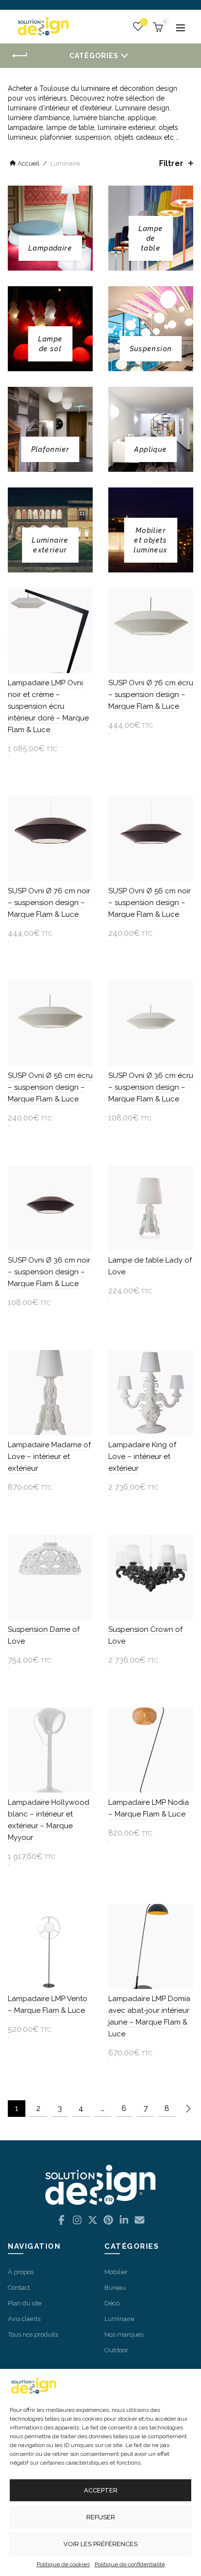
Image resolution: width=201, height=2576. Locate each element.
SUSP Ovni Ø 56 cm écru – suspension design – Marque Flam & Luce (50, 1087)
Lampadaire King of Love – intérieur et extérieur (142, 1457)
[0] (157, 26)
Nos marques (124, 2334)
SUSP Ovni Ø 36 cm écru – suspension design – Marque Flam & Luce (151, 1087)
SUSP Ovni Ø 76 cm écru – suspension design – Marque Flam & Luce (151, 695)
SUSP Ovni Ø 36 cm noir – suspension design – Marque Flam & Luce (49, 1272)
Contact (19, 2288)
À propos (21, 2272)
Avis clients (24, 2319)
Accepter (101, 2490)
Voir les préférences (100, 2544)
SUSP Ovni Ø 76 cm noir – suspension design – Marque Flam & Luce (49, 903)
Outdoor (116, 2350)
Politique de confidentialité (130, 2564)
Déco (112, 2303)
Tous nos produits (33, 2334)
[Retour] (20, 56)
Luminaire (119, 2319)
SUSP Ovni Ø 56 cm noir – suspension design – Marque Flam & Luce (150, 903)
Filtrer (171, 163)
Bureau (115, 2288)
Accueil (29, 163)
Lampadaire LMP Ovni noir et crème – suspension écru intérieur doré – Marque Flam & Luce (48, 706)
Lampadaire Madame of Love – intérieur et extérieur (49, 1457)
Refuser (101, 2517)
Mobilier (116, 2272)
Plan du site (25, 2303)
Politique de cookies (63, 2564)
